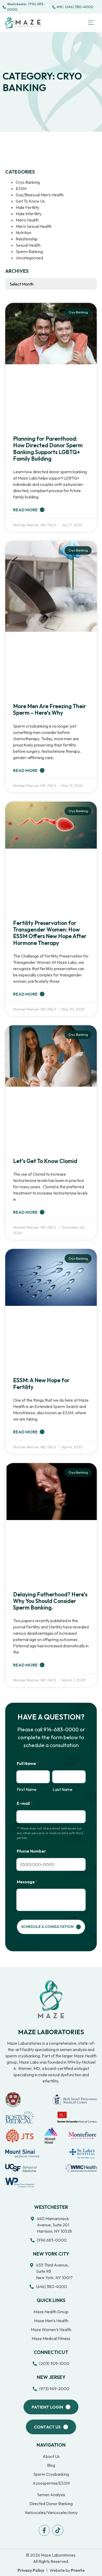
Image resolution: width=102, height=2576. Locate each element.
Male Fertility (27, 207)
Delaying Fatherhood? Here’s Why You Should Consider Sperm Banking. (50, 1601)
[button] (91, 23)
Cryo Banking (28, 182)
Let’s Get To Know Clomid (45, 1161)
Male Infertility (29, 214)
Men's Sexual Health (34, 226)
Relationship (27, 239)
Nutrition (24, 233)
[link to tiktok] (58, 2530)
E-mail (25, 1803)
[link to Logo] (23, 23)
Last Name (63, 1789)
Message (27, 1882)
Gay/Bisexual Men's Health (40, 195)
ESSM (21, 188)
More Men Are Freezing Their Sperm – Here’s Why (50, 709)
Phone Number (31, 1851)
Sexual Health (28, 245)
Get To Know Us (30, 201)
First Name (27, 1789)
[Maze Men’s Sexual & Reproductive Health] (51, 1999)
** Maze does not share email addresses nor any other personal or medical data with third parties (50, 1833)
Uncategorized (29, 258)
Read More (26, 510)
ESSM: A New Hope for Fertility (41, 1383)
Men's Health (27, 220)
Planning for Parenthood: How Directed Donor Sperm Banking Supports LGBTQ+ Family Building (48, 449)
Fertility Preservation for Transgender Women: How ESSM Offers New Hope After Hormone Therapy (50, 933)
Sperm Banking (29, 251)
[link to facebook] (44, 2530)
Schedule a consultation (47, 1927)
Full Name (28, 1763)
